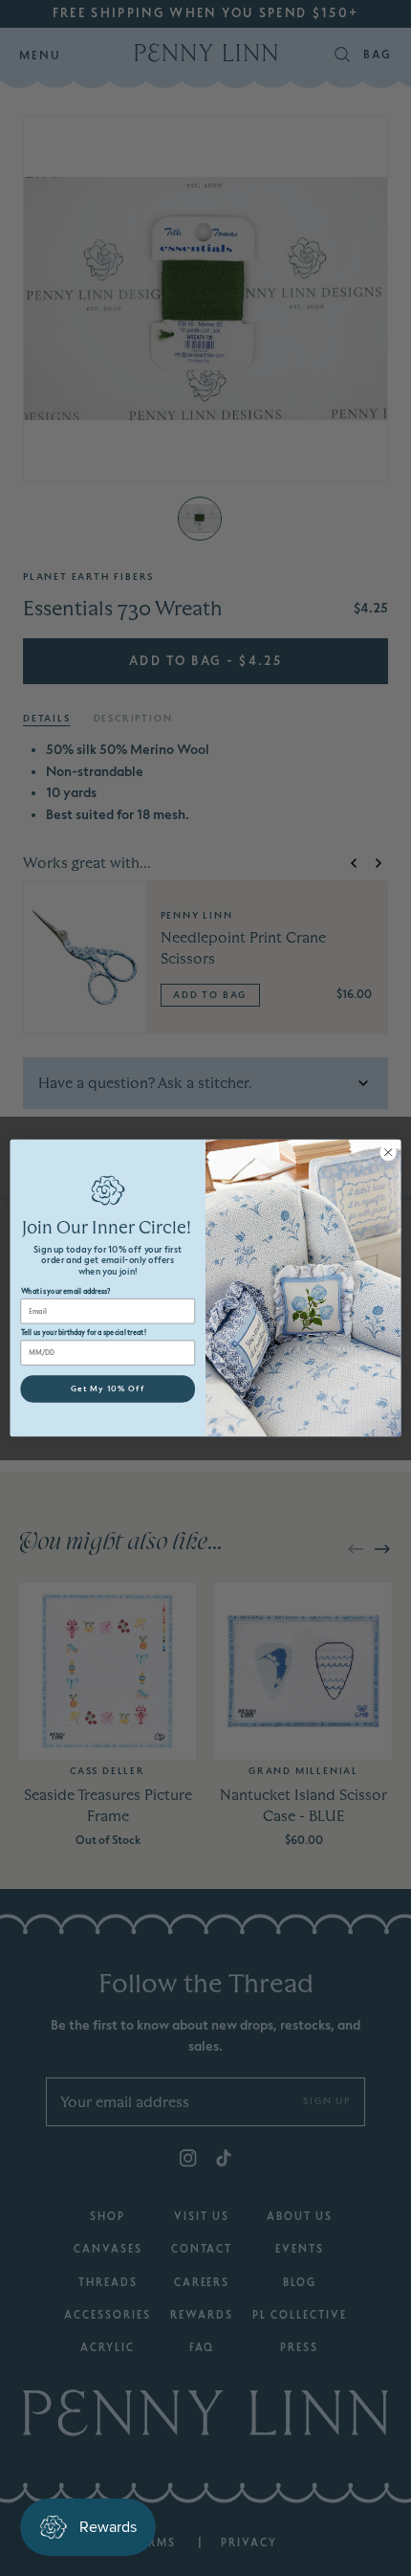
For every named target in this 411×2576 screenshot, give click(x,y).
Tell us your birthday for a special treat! (84, 1332)
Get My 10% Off (108, 1388)
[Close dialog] (388, 1152)
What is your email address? (65, 1291)
